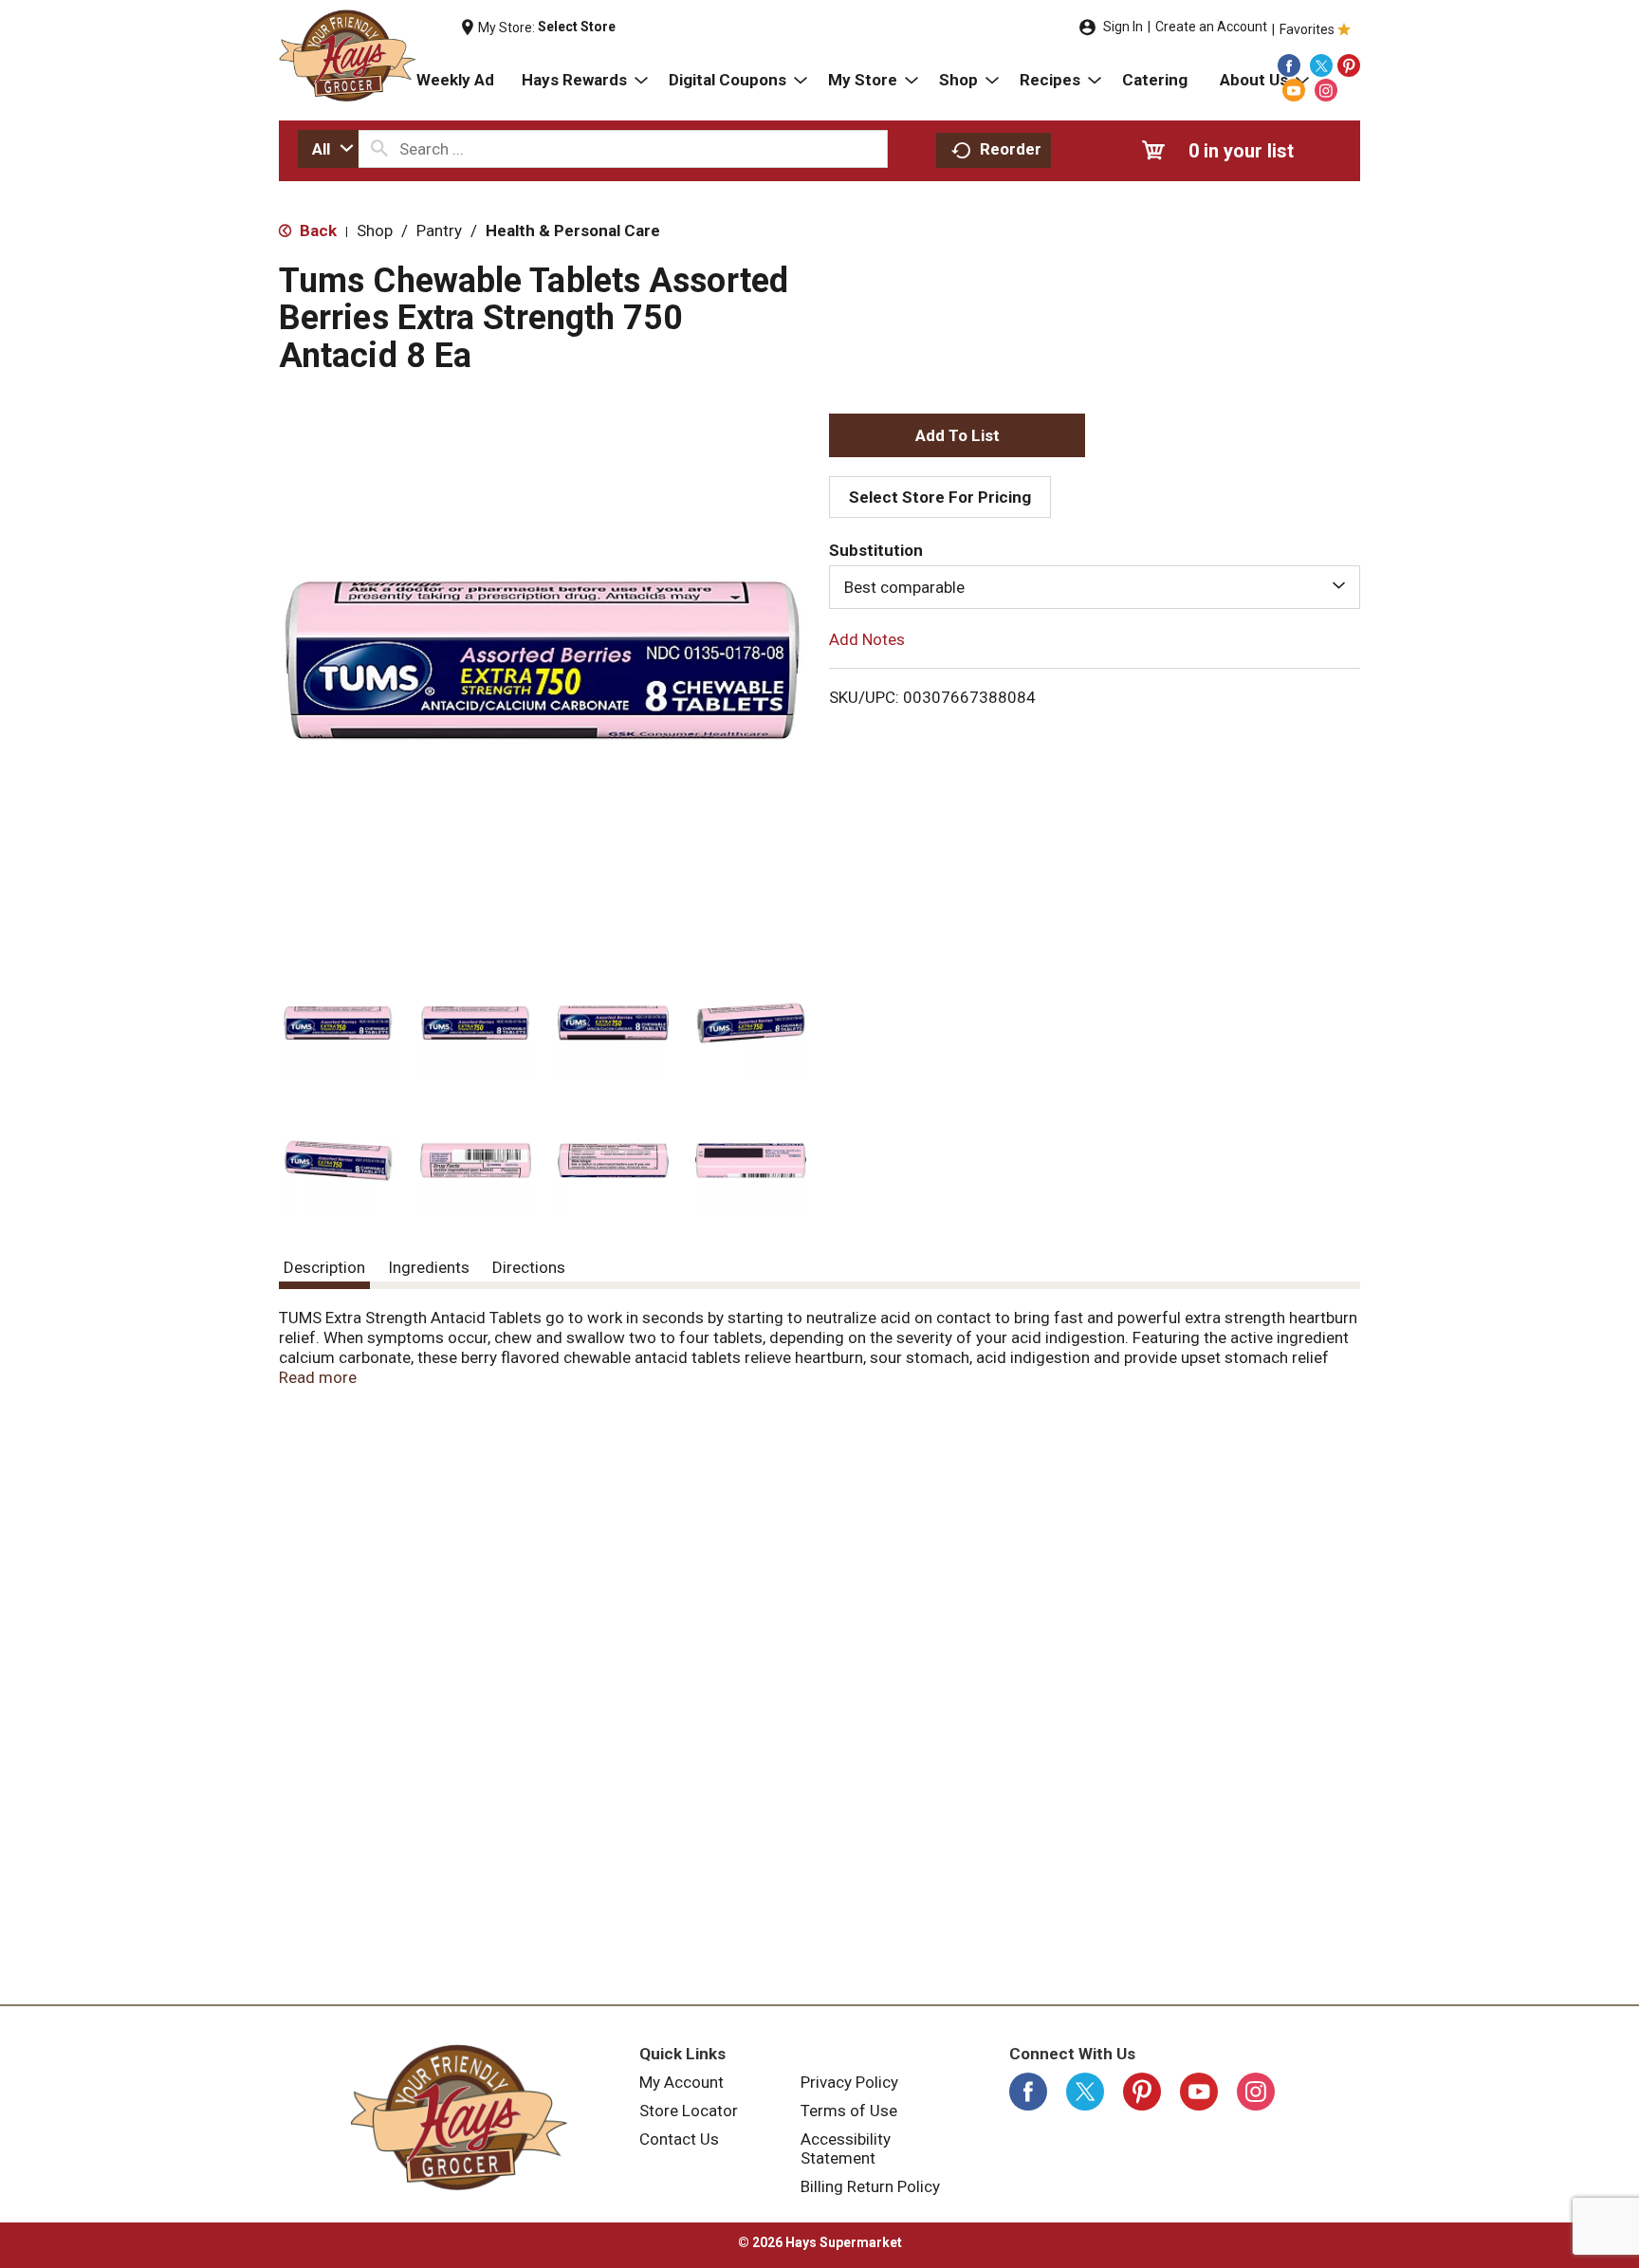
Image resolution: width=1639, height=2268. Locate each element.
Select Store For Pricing (940, 497)
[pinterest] (1349, 65)
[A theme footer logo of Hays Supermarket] (459, 2117)
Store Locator (689, 2111)
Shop (375, 230)
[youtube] (1294, 90)
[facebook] (1289, 65)
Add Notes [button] (867, 639)
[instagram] (1326, 90)
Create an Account (1211, 27)
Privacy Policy (849, 2082)
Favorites (1307, 29)
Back (316, 230)
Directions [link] (529, 1267)
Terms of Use (849, 2111)
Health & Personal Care (573, 230)
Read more (318, 1377)
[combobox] (328, 149)
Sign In (1123, 27)
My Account (681, 2082)
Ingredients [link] (429, 1267)
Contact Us (679, 2139)
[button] (338, 1023)
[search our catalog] (379, 149)
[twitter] (1321, 65)
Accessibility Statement (846, 2148)
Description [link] (324, 1267)
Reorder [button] (1011, 149)
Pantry (439, 230)
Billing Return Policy (870, 2186)
